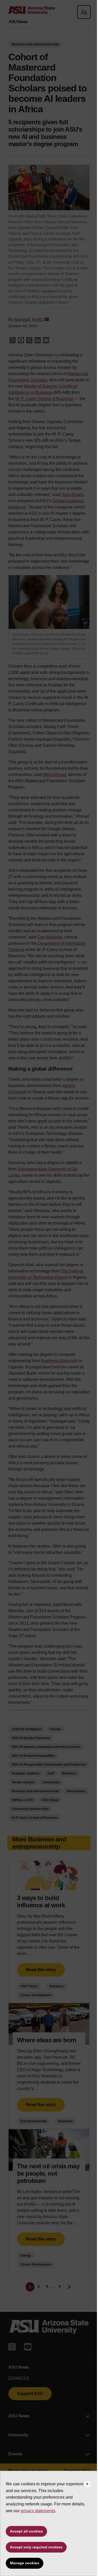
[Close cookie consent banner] (87, 2484)
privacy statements (38, 2511)
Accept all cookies (26, 2531)
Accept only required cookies (36, 2547)
